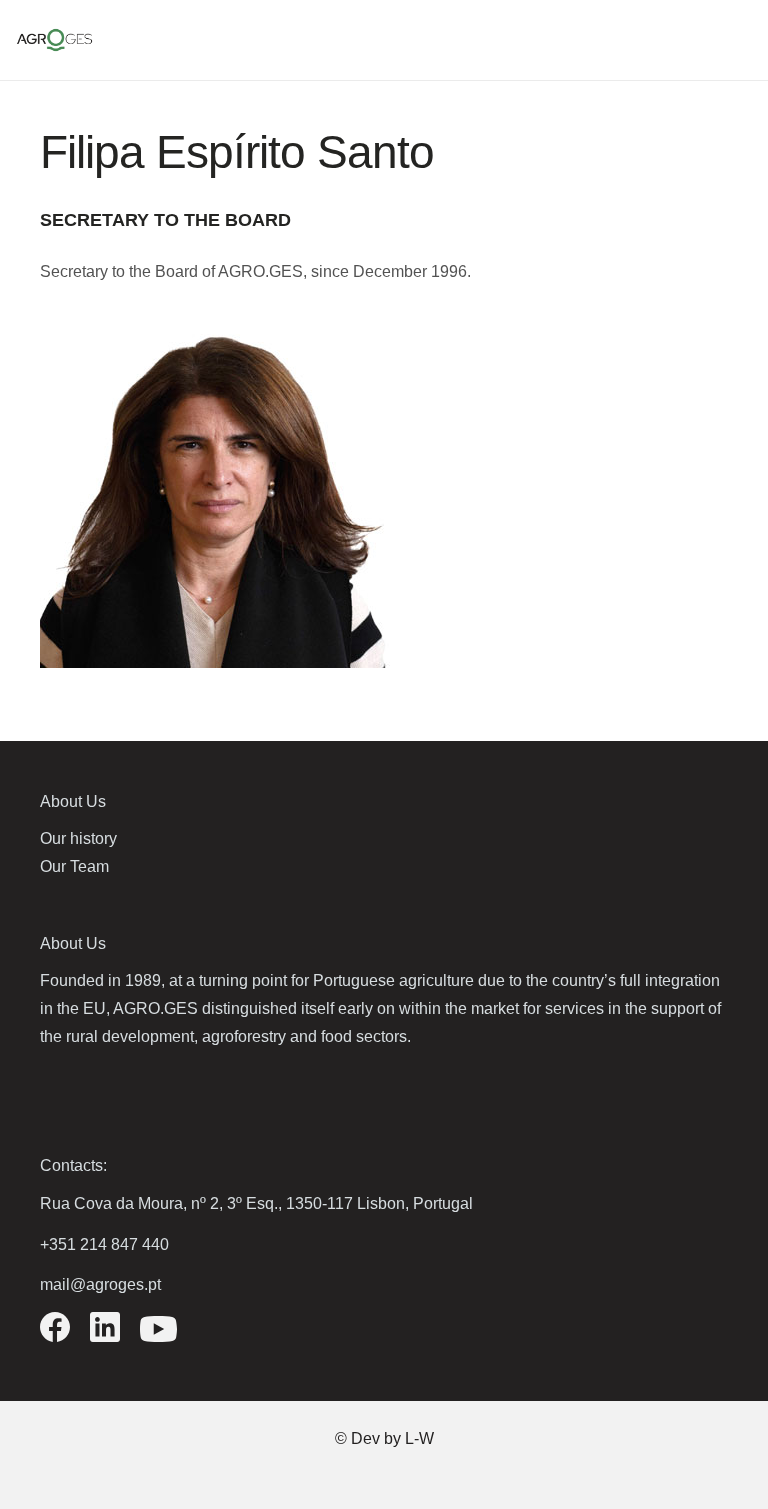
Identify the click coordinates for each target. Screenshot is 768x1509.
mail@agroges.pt (100, 1284)
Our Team (74, 866)
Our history (78, 838)
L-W (419, 1438)
